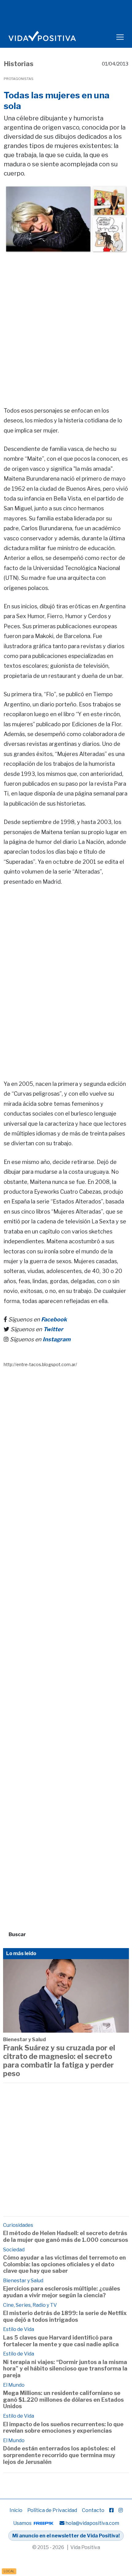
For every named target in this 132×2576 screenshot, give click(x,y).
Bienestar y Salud (24, 2040)
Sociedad (14, 2250)
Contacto (93, 2510)
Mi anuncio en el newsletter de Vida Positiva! (66, 2536)
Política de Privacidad (52, 2510)
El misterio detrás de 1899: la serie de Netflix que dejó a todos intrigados (65, 2316)
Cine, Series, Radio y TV (30, 2305)
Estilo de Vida (19, 2329)
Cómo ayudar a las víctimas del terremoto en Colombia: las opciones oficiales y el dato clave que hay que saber (64, 2264)
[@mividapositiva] (121, 2510)
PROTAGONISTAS (19, 79)
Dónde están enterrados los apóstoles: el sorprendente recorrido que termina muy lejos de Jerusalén (59, 2455)
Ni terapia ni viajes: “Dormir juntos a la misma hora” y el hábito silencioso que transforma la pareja (65, 2369)
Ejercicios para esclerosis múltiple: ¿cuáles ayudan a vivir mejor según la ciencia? (62, 2292)
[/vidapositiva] (111, 2510)
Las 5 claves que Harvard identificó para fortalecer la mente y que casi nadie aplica (61, 2341)
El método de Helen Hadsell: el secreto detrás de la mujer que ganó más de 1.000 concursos (66, 2236)
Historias (19, 64)
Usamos (23, 2523)
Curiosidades (18, 2225)
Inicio (16, 2510)
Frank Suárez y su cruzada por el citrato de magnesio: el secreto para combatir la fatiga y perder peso (59, 2061)
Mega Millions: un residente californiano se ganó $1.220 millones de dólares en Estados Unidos (63, 2400)
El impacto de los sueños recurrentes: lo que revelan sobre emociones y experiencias (63, 2428)
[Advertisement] (66, 321)
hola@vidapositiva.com (92, 2523)
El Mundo (14, 2385)
